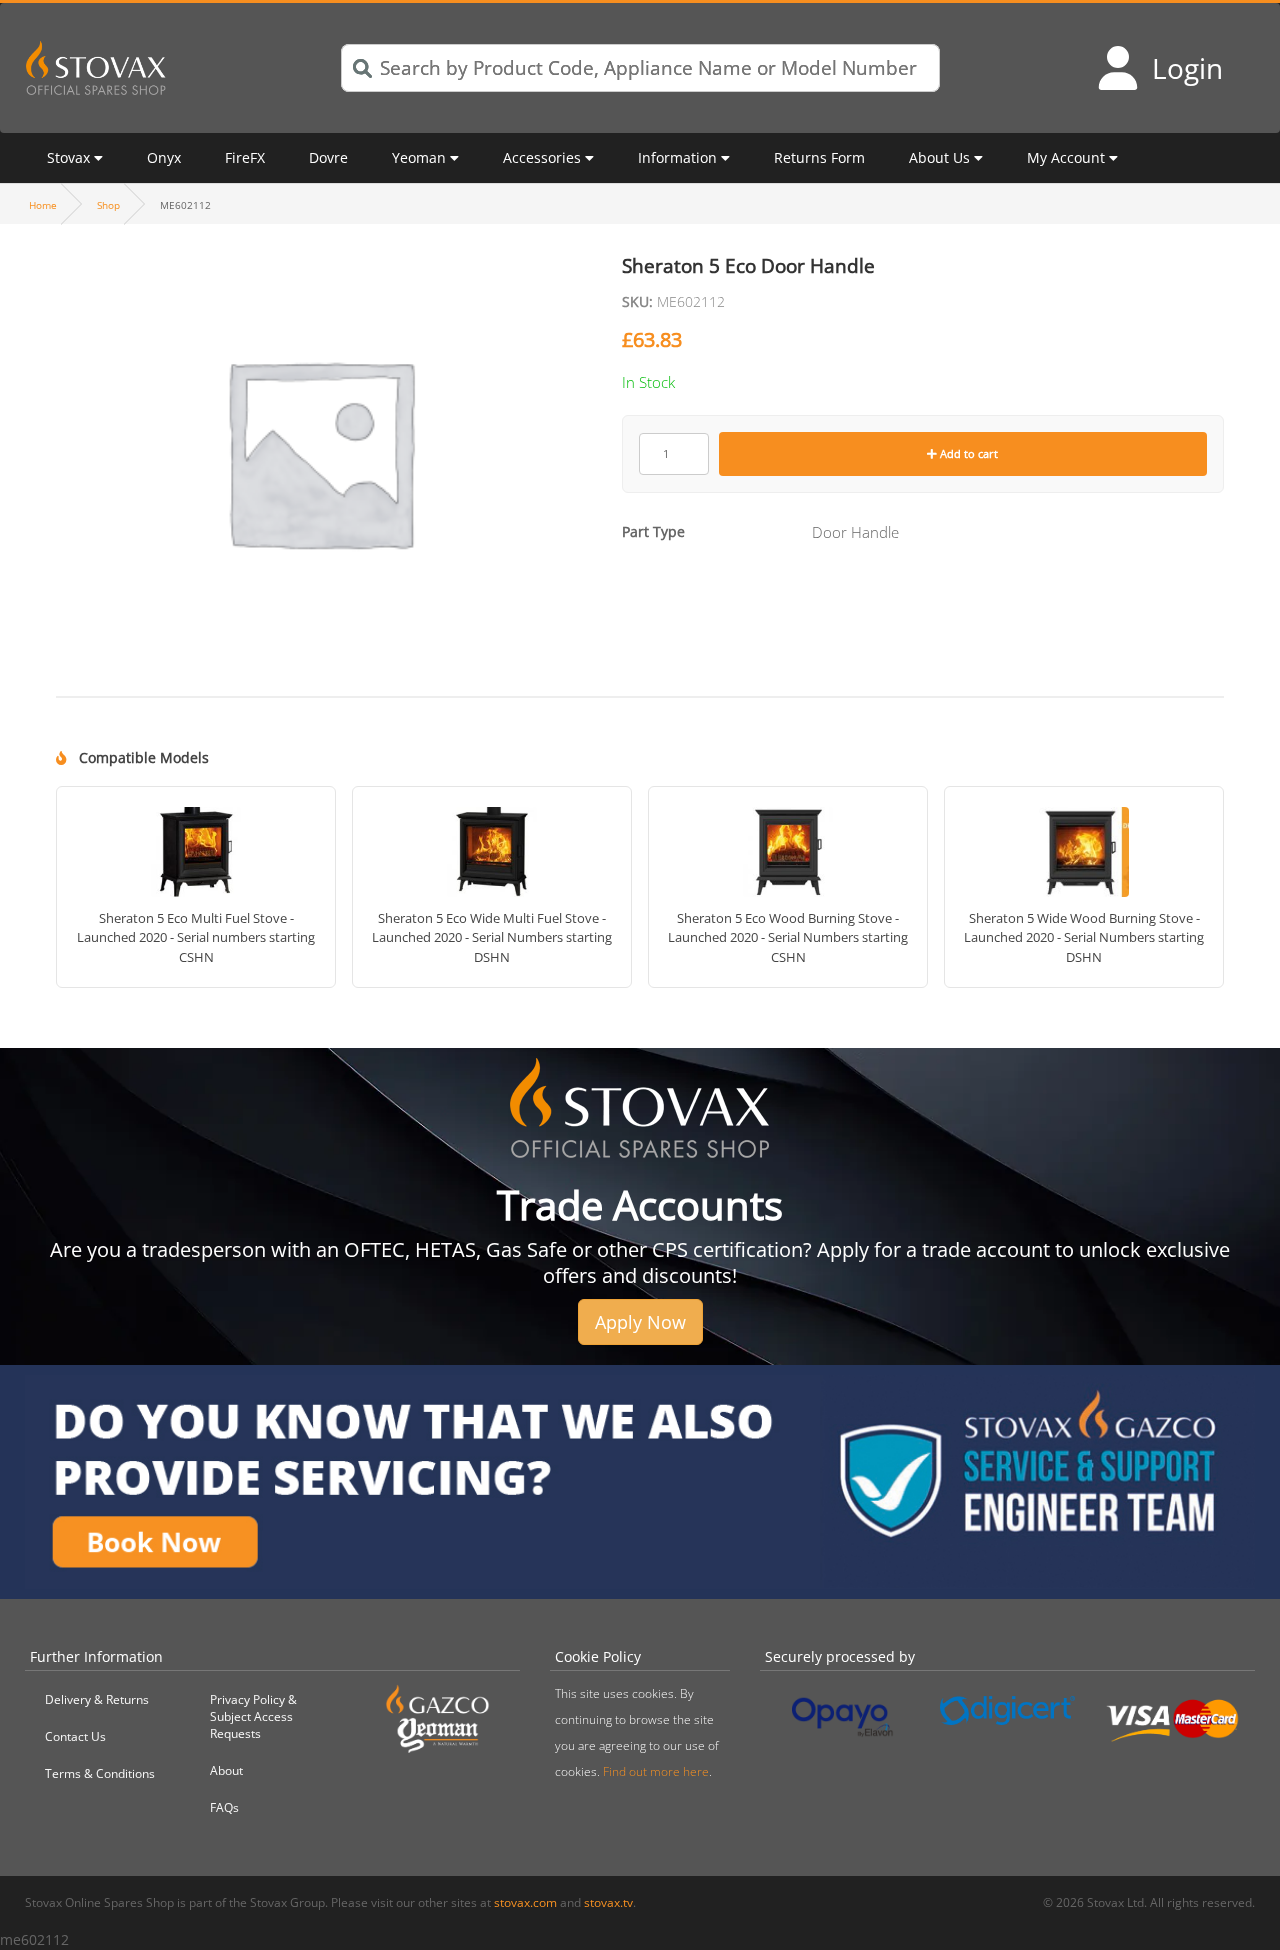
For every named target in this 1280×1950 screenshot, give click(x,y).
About (226, 1770)
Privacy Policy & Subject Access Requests (253, 1716)
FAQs (224, 1807)
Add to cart (967, 453)
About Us (939, 157)
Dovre (328, 157)
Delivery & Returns (97, 1699)
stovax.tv (608, 1902)
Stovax (68, 157)
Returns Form (819, 157)
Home (43, 205)
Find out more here (656, 1771)
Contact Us (75, 1736)
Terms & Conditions (100, 1773)
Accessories (542, 157)
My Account (1066, 157)
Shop (108, 205)
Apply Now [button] (640, 1322)
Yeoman (419, 157)
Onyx (164, 157)
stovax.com (525, 1902)
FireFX (245, 157)
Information (677, 157)
